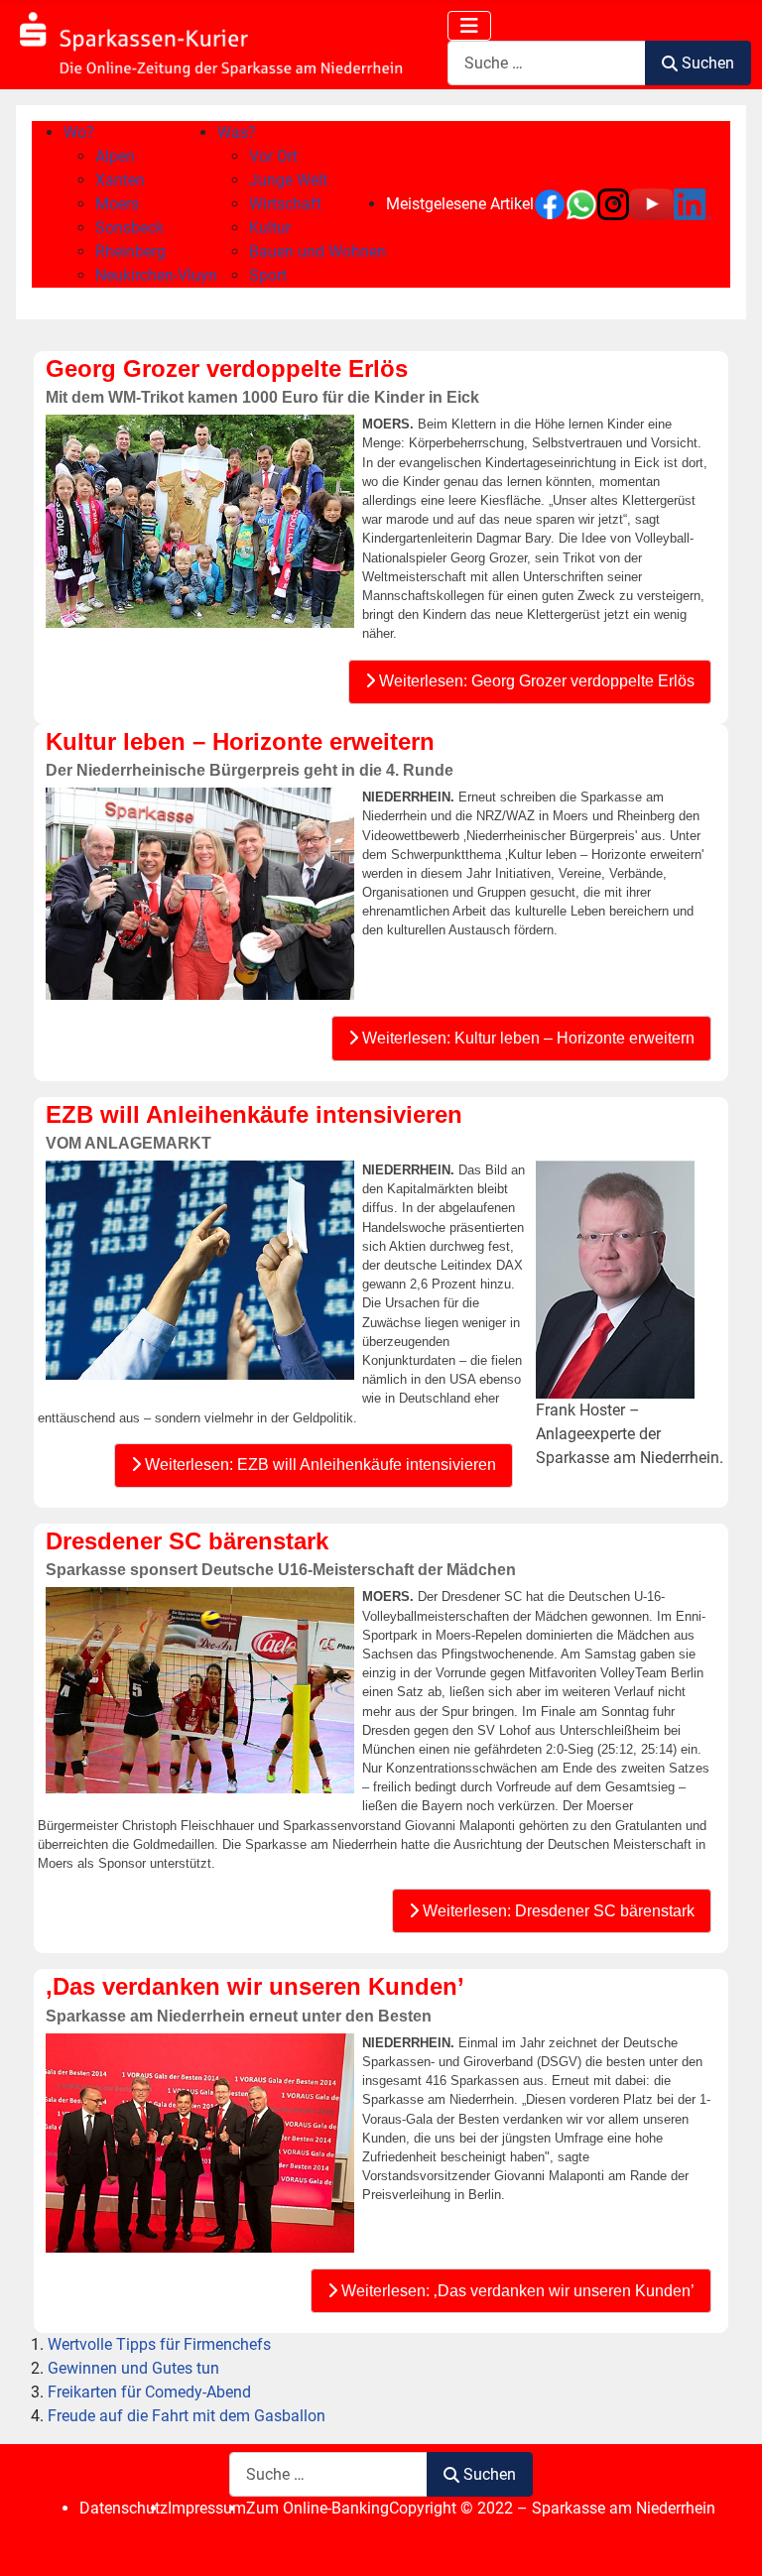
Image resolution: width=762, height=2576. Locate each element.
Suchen (708, 63)
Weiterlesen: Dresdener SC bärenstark (557, 1911)
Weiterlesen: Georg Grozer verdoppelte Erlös (535, 681)
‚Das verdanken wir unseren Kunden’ (255, 1986)
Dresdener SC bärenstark (187, 1541)
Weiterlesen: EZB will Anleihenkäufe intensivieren (318, 1465)
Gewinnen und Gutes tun (133, 2368)
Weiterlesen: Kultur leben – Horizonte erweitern (526, 1038)
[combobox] (547, 63)
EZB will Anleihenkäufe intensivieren (254, 1114)
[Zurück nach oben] (727, 2539)
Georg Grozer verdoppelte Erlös (227, 368)
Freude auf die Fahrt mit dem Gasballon (187, 2416)
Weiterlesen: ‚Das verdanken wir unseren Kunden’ (516, 2291)
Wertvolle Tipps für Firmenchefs (159, 2344)
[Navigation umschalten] (469, 26)
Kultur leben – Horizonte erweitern (240, 741)
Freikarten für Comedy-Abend (149, 2392)
